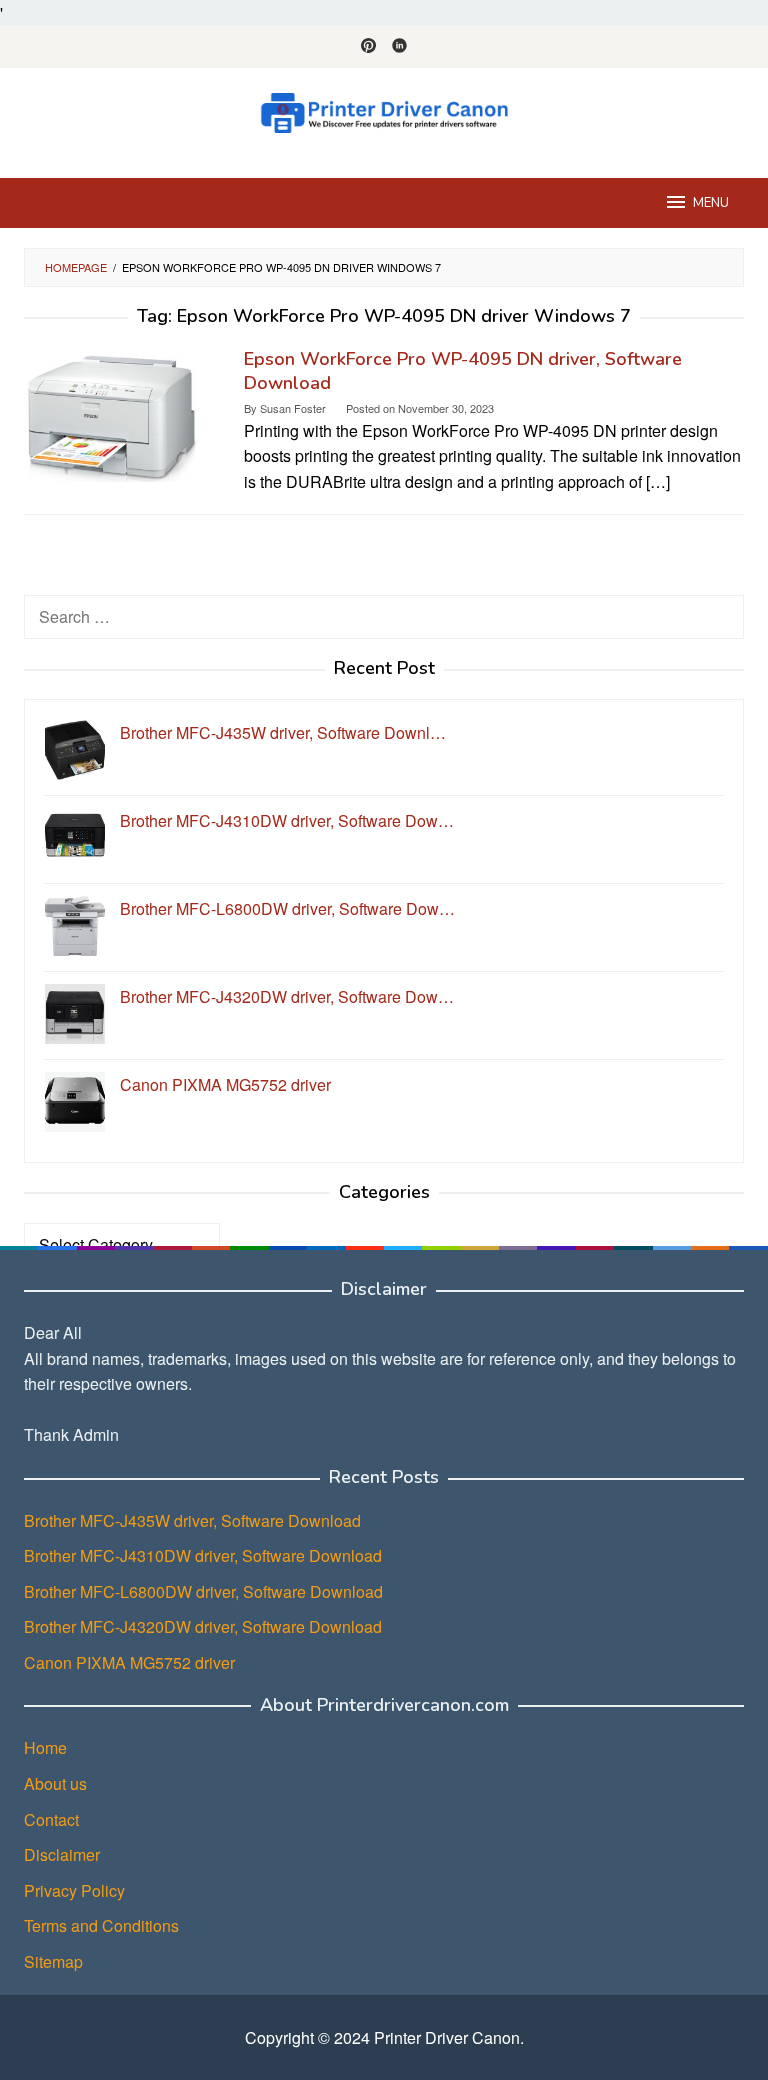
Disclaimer (62, 1854)
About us (55, 1783)
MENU (711, 203)
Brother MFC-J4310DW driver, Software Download (203, 1555)
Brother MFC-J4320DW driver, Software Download (203, 1626)
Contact (51, 1819)
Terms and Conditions (101, 1925)
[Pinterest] (368, 47)
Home (45, 1747)
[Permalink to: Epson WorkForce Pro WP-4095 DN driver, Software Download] (111, 412)
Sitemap (53, 1961)
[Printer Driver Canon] (384, 110)
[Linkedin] (399, 47)
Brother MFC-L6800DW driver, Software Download (203, 1591)
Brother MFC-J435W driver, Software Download (192, 1520)
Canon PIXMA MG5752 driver (129, 1662)
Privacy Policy (74, 1890)
